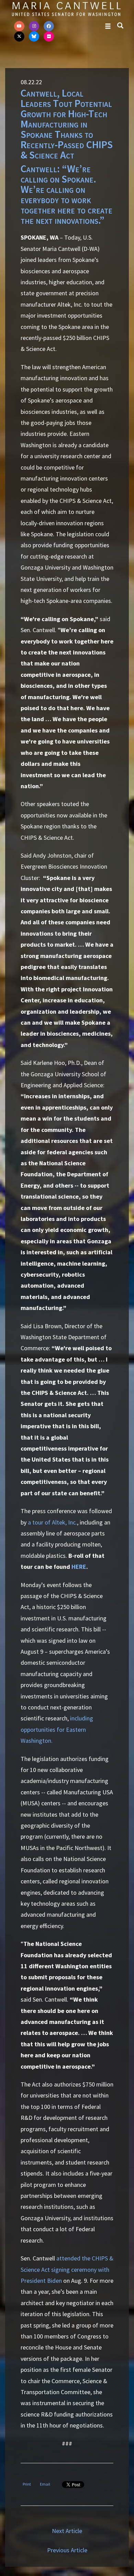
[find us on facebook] (49, 26)
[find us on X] (19, 36)
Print (27, 2484)
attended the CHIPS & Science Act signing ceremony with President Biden (67, 2269)
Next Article (67, 2531)
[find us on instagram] (34, 26)
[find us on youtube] (19, 26)
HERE (79, 1567)
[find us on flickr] (49, 36)
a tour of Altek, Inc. (52, 1522)
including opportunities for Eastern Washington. (57, 1729)
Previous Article (67, 2550)
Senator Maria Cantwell (66, 9)
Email (45, 2484)
